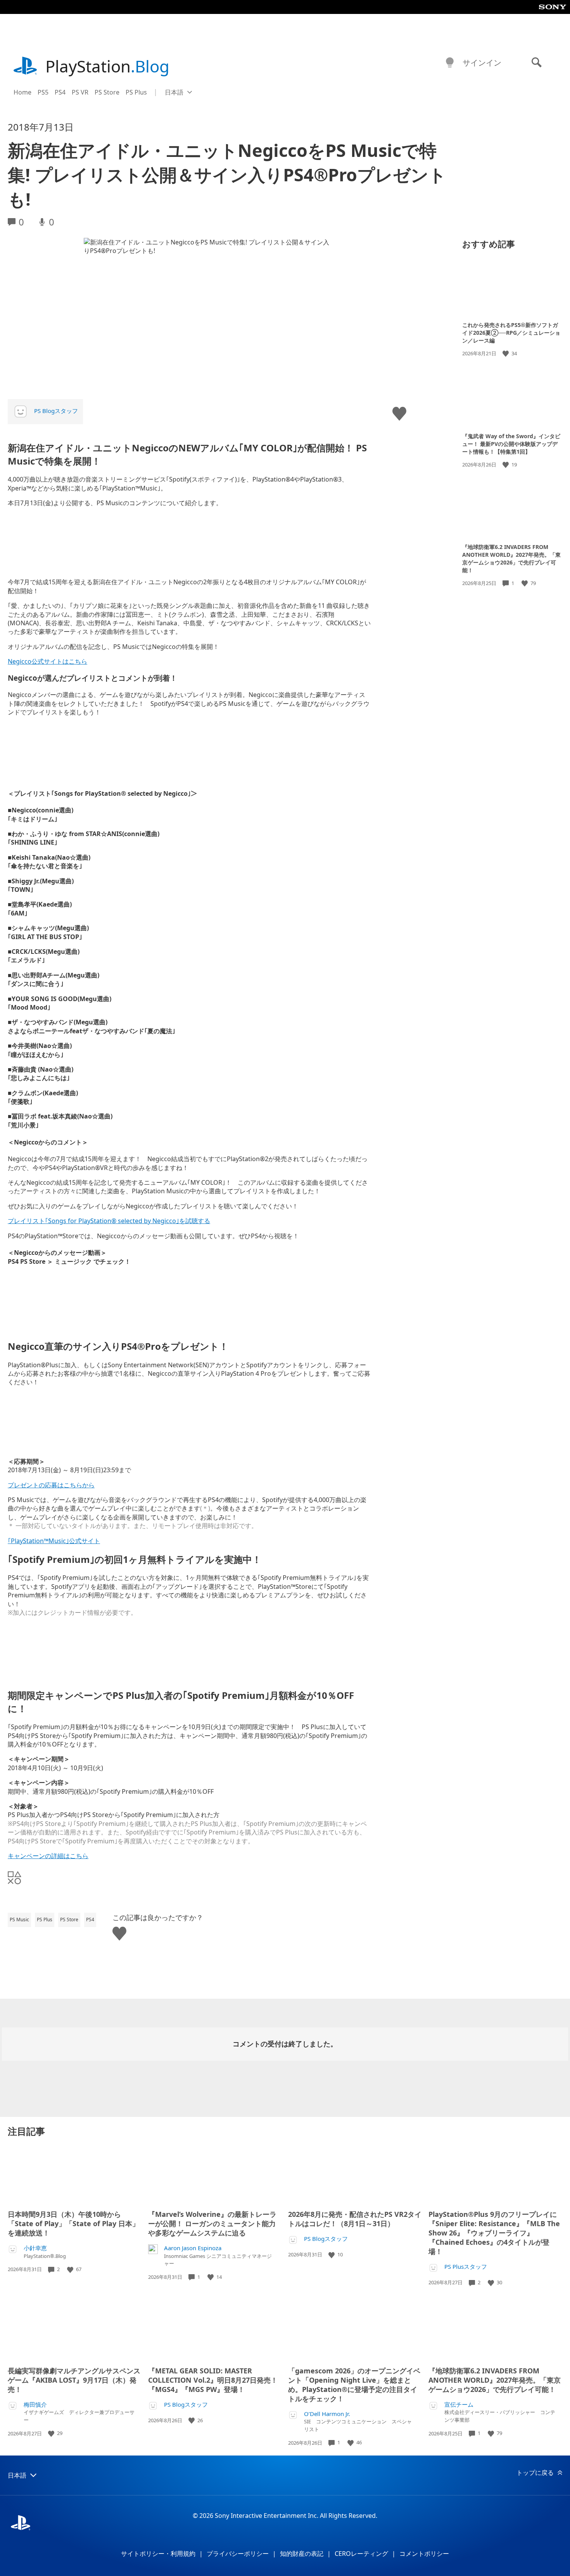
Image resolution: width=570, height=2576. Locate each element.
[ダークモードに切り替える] (450, 63)
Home (22, 92)
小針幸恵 (35, 2248)
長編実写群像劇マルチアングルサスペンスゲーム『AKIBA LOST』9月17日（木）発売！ (74, 2380)
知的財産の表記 (302, 2554)
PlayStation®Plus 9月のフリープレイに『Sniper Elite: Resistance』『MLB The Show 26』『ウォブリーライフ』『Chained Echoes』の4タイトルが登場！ (494, 2233)
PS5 (43, 92)
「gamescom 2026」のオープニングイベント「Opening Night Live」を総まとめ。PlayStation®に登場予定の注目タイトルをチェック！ (354, 2385)
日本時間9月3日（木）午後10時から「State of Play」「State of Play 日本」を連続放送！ (73, 2223)
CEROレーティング (361, 2554)
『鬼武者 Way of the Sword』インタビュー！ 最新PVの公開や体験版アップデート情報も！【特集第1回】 (511, 443)
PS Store (107, 92)
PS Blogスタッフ (56, 411)
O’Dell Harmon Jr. (327, 2414)
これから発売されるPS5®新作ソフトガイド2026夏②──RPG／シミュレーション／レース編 (511, 333)
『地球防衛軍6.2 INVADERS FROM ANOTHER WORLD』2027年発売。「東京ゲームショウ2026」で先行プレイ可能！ (511, 558)
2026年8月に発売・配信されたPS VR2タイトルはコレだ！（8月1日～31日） (355, 2219)
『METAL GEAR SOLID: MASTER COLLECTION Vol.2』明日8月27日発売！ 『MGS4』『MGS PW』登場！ (213, 2380)
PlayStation (107, 66)
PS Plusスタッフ (466, 2267)
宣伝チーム (459, 2405)
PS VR (80, 92)
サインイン (482, 63)
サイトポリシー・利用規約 (158, 2554)
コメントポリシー (424, 2554)
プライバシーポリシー (238, 2554)
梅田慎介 (35, 2405)
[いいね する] (506, 354)
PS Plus (136, 92)
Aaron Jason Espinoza (193, 2248)
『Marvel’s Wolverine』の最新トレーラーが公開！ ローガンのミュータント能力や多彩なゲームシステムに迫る (212, 2223)
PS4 (60, 92)
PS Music (19, 1920)
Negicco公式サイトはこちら (47, 661)
